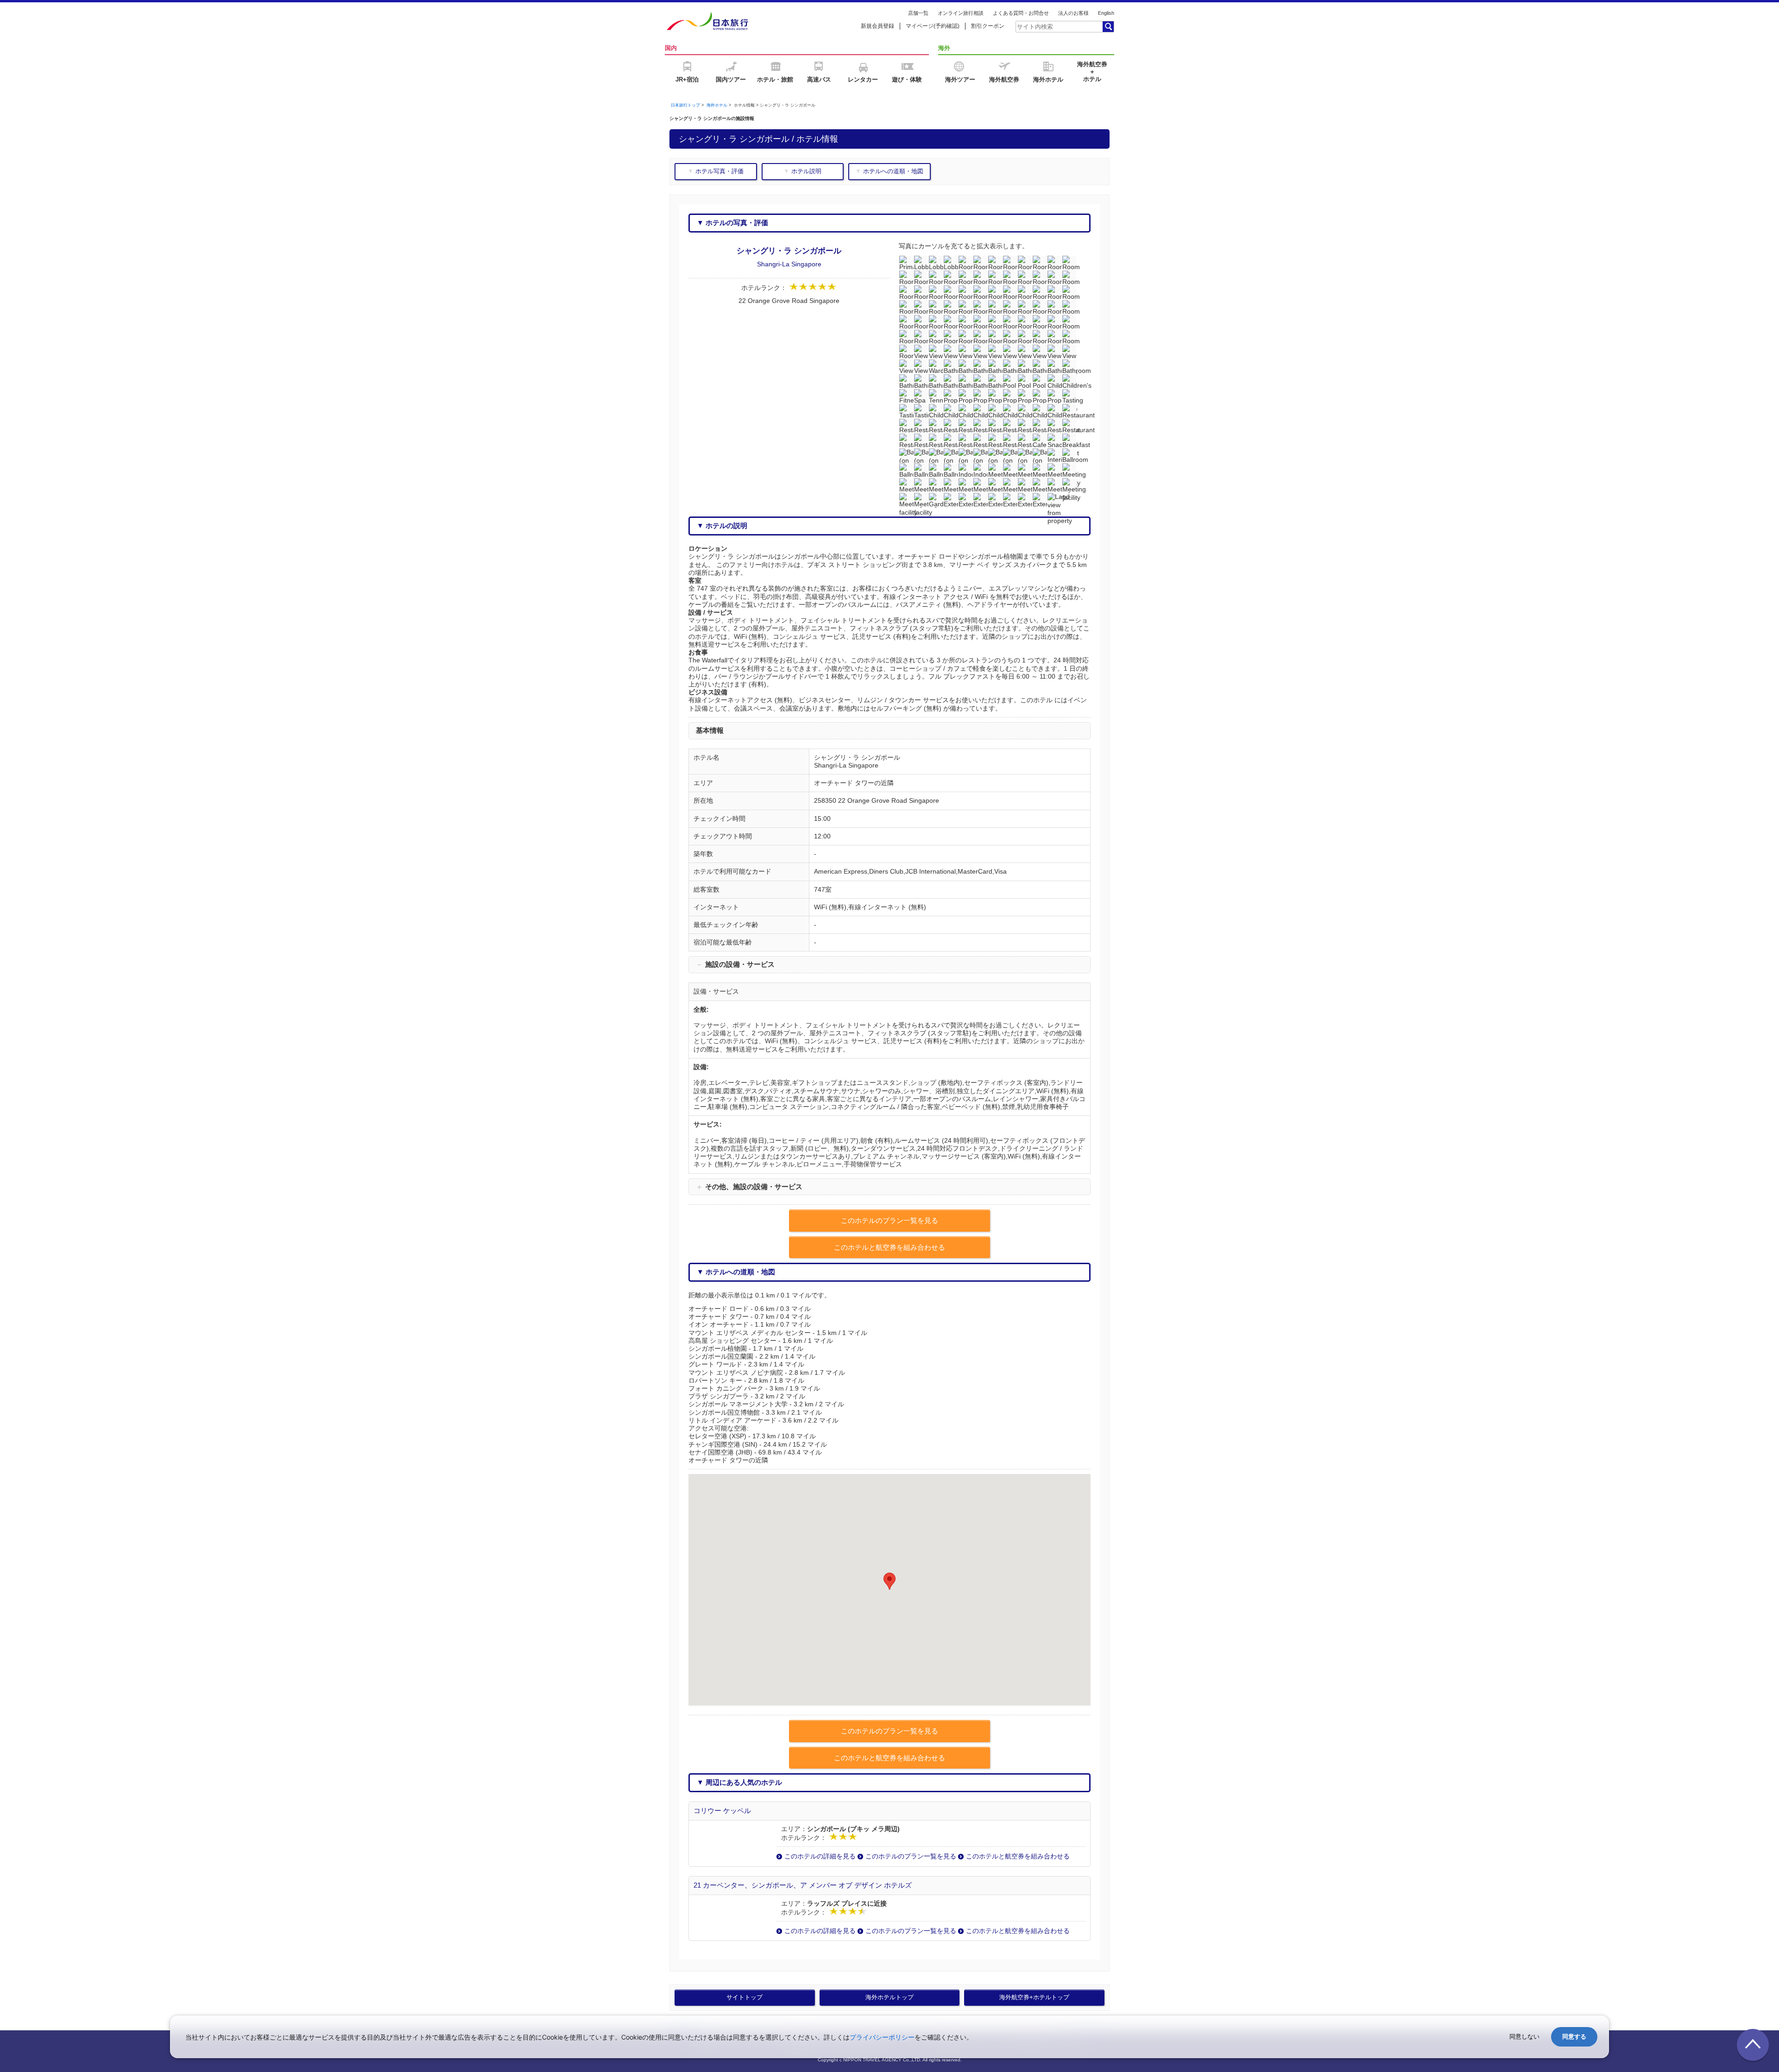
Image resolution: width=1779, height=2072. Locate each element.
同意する (1574, 2037)
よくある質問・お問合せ (1021, 13)
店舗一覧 (918, 13)
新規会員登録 (877, 26)
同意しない (1524, 2037)
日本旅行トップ (685, 105)
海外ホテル (717, 105)
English (1106, 13)
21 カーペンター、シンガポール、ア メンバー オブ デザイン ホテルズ (803, 1885)
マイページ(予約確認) (933, 26)
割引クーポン (988, 26)
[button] (889, 1581)
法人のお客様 (1073, 13)
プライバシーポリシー (882, 2037)
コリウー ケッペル (722, 1811)
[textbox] (1059, 26)
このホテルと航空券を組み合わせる (1018, 1856)
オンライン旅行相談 (961, 13)
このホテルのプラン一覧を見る (911, 1856)
